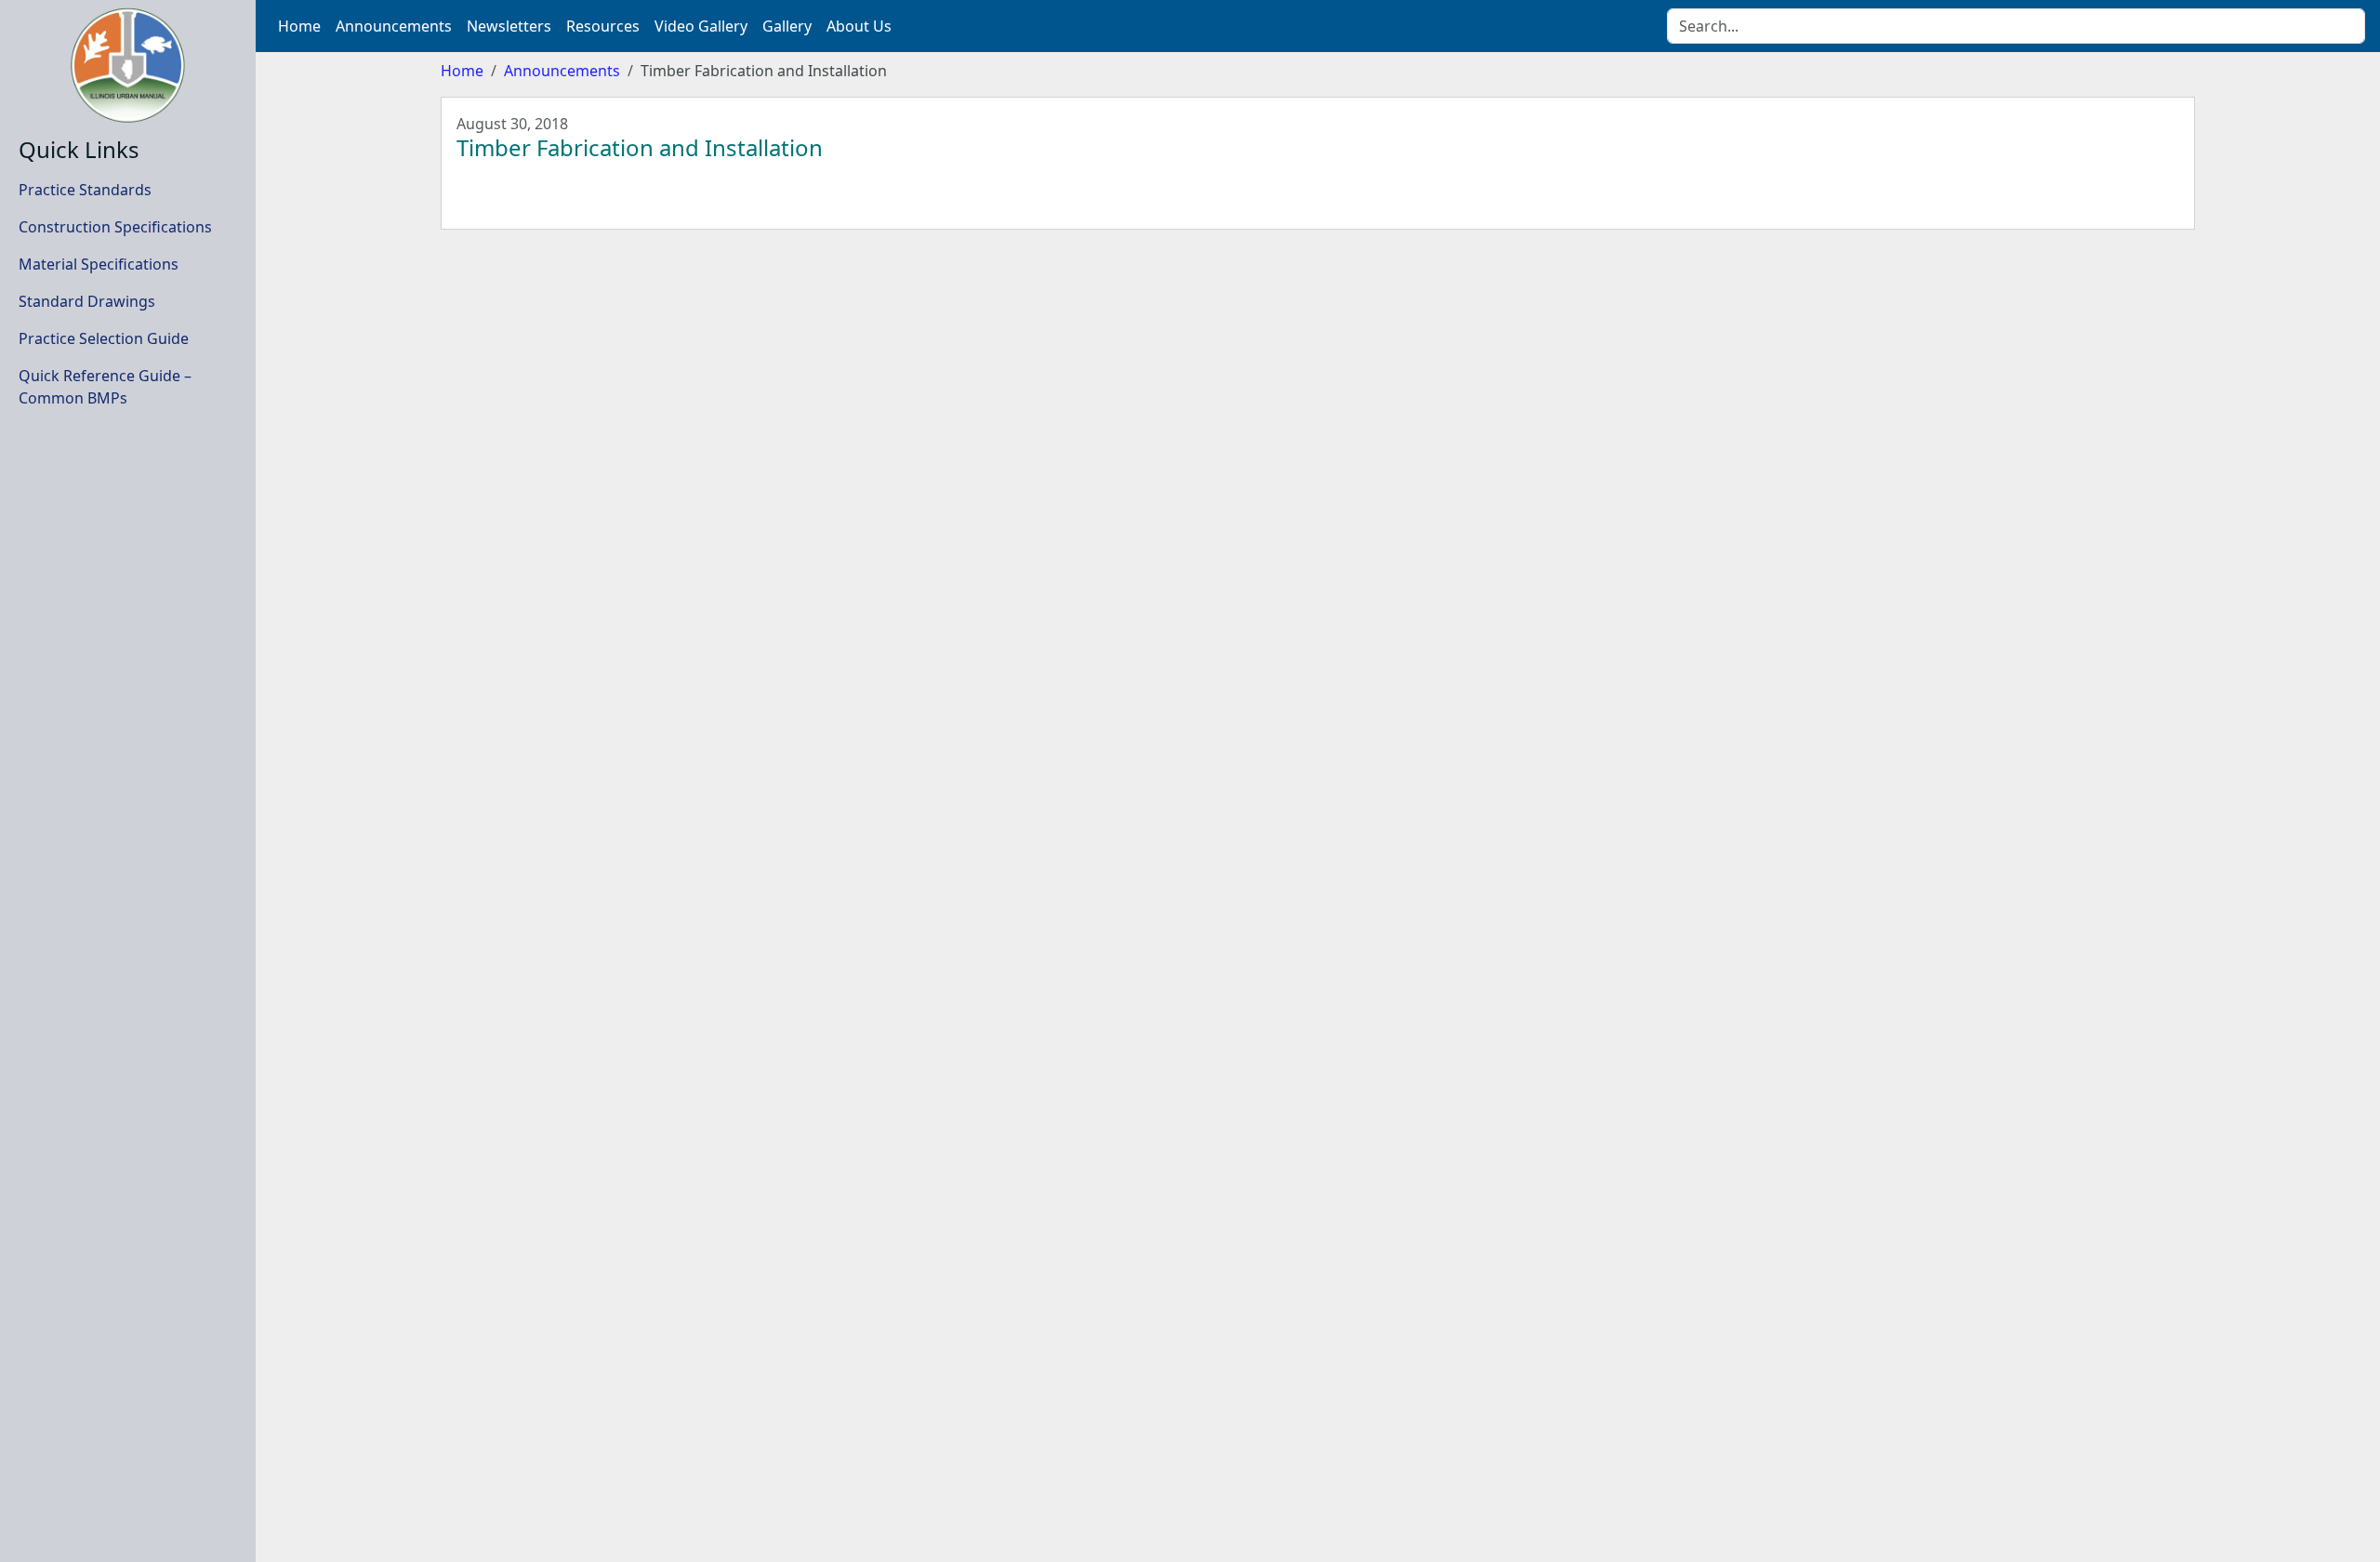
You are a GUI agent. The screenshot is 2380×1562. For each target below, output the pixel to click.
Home (462, 71)
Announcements (562, 71)
